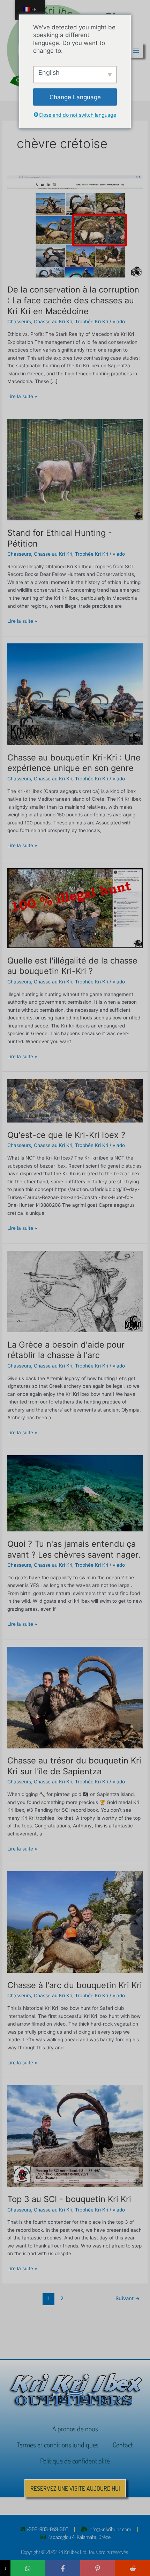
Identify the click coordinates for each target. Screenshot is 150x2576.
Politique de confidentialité (75, 2461)
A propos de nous (75, 2429)
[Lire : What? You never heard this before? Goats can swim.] (75, 1493)
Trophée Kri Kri (92, 322)
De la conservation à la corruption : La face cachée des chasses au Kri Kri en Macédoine (73, 300)
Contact (123, 2445)
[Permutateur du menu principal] (136, 50)
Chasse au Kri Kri (53, 322)
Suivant (128, 2299)
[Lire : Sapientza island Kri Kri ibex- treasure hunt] (75, 1697)
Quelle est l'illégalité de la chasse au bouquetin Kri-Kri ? (72, 966)
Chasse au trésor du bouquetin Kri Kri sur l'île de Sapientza (74, 1766)
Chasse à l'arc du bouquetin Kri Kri (75, 1985)
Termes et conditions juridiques (58, 2445)
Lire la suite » (22, 396)
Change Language (75, 97)
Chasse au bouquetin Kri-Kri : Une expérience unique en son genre (74, 763)
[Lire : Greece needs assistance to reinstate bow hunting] (75, 1291)
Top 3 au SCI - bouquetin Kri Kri (69, 2199)
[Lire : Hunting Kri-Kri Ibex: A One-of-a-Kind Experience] (75, 694)
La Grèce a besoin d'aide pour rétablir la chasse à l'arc (66, 1350)
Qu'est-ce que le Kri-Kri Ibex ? (66, 1135)
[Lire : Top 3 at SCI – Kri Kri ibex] (75, 2136)
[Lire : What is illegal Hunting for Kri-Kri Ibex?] (75, 908)
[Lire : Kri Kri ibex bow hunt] (75, 1922)
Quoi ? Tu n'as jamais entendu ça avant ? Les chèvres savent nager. (74, 1549)
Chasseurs (19, 322)
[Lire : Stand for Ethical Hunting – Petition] (75, 469)
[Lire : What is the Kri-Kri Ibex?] (75, 1101)
